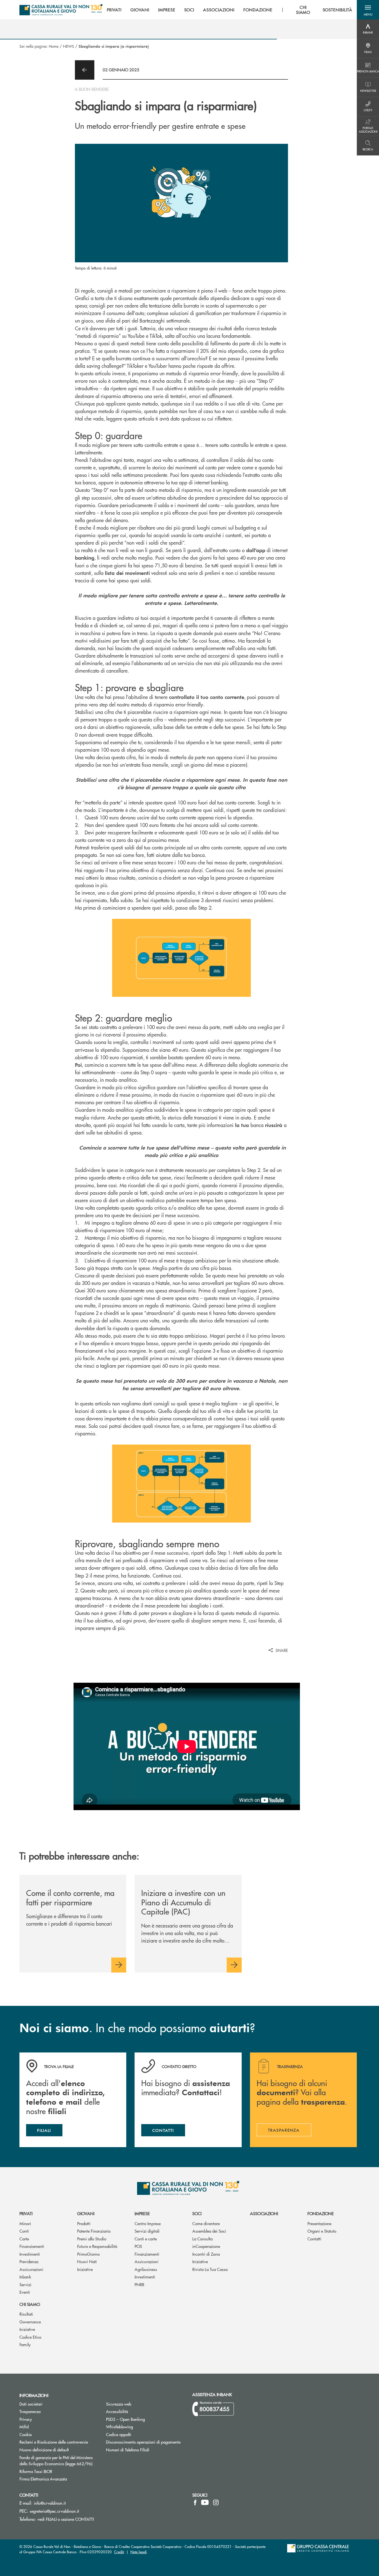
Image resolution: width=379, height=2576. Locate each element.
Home (54, 46)
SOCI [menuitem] (189, 10)
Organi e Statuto (322, 2231)
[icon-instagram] (216, 2502)
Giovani (86, 2213)
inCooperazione (206, 2246)
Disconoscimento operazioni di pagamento (145, 2442)
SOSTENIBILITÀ (338, 10)
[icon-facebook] (195, 2502)
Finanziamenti (32, 2246)
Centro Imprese (148, 2223)
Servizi (25, 2284)
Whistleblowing (119, 2427)
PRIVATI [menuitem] (114, 10)
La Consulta (202, 2239)
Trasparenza (30, 2411)
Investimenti (30, 2254)
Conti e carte (146, 2239)
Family (25, 2344)
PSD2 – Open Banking (145, 2419)
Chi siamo (30, 2304)
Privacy (47, 2419)
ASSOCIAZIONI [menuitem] (219, 10)
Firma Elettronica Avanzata (59, 2479)
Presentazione (319, 2223)
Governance (30, 2322)
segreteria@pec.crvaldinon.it (54, 2511)
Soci (197, 2213)
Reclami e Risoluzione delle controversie (54, 2442)
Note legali (139, 2552)
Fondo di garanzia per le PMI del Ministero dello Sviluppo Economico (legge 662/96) (59, 2461)
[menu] (230, 10)
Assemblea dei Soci (209, 2231)
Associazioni (264, 2213)
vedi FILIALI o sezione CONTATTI (66, 2519)
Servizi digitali (147, 2231)
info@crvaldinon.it (50, 2503)
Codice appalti (119, 2434)
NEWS (69, 46)
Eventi (25, 2292)
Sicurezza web (119, 2404)
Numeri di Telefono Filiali (145, 2450)
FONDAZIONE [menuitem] (258, 10)
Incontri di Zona (206, 2254)
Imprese (142, 2213)
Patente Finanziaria (94, 2231)
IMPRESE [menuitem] (167, 10)
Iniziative (85, 2269)
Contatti (314, 2239)
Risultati (26, 2314)
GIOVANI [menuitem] (140, 10)
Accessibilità (117, 2411)
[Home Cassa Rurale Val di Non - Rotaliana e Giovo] (61, 10)
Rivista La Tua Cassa (210, 2269)
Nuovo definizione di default (59, 2450)
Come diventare (206, 2223)
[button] (368, 10)
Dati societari (31, 2404)
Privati (26, 2213)
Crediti (119, 2552)
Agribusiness (146, 2269)
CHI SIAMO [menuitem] (303, 10)
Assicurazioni (31, 2269)
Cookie (26, 2434)
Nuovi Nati (87, 2261)
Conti (24, 2231)
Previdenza (29, 2261)
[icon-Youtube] (205, 2502)
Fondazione (321, 2213)
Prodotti (84, 2223)
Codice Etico (30, 2337)
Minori (25, 2223)
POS (138, 2246)
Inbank (25, 2277)
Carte (24, 2239)
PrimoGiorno (88, 2254)
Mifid (24, 2427)
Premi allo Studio (92, 2239)
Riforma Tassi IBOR (57, 2471)
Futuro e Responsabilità (97, 2246)
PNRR (139, 2284)
